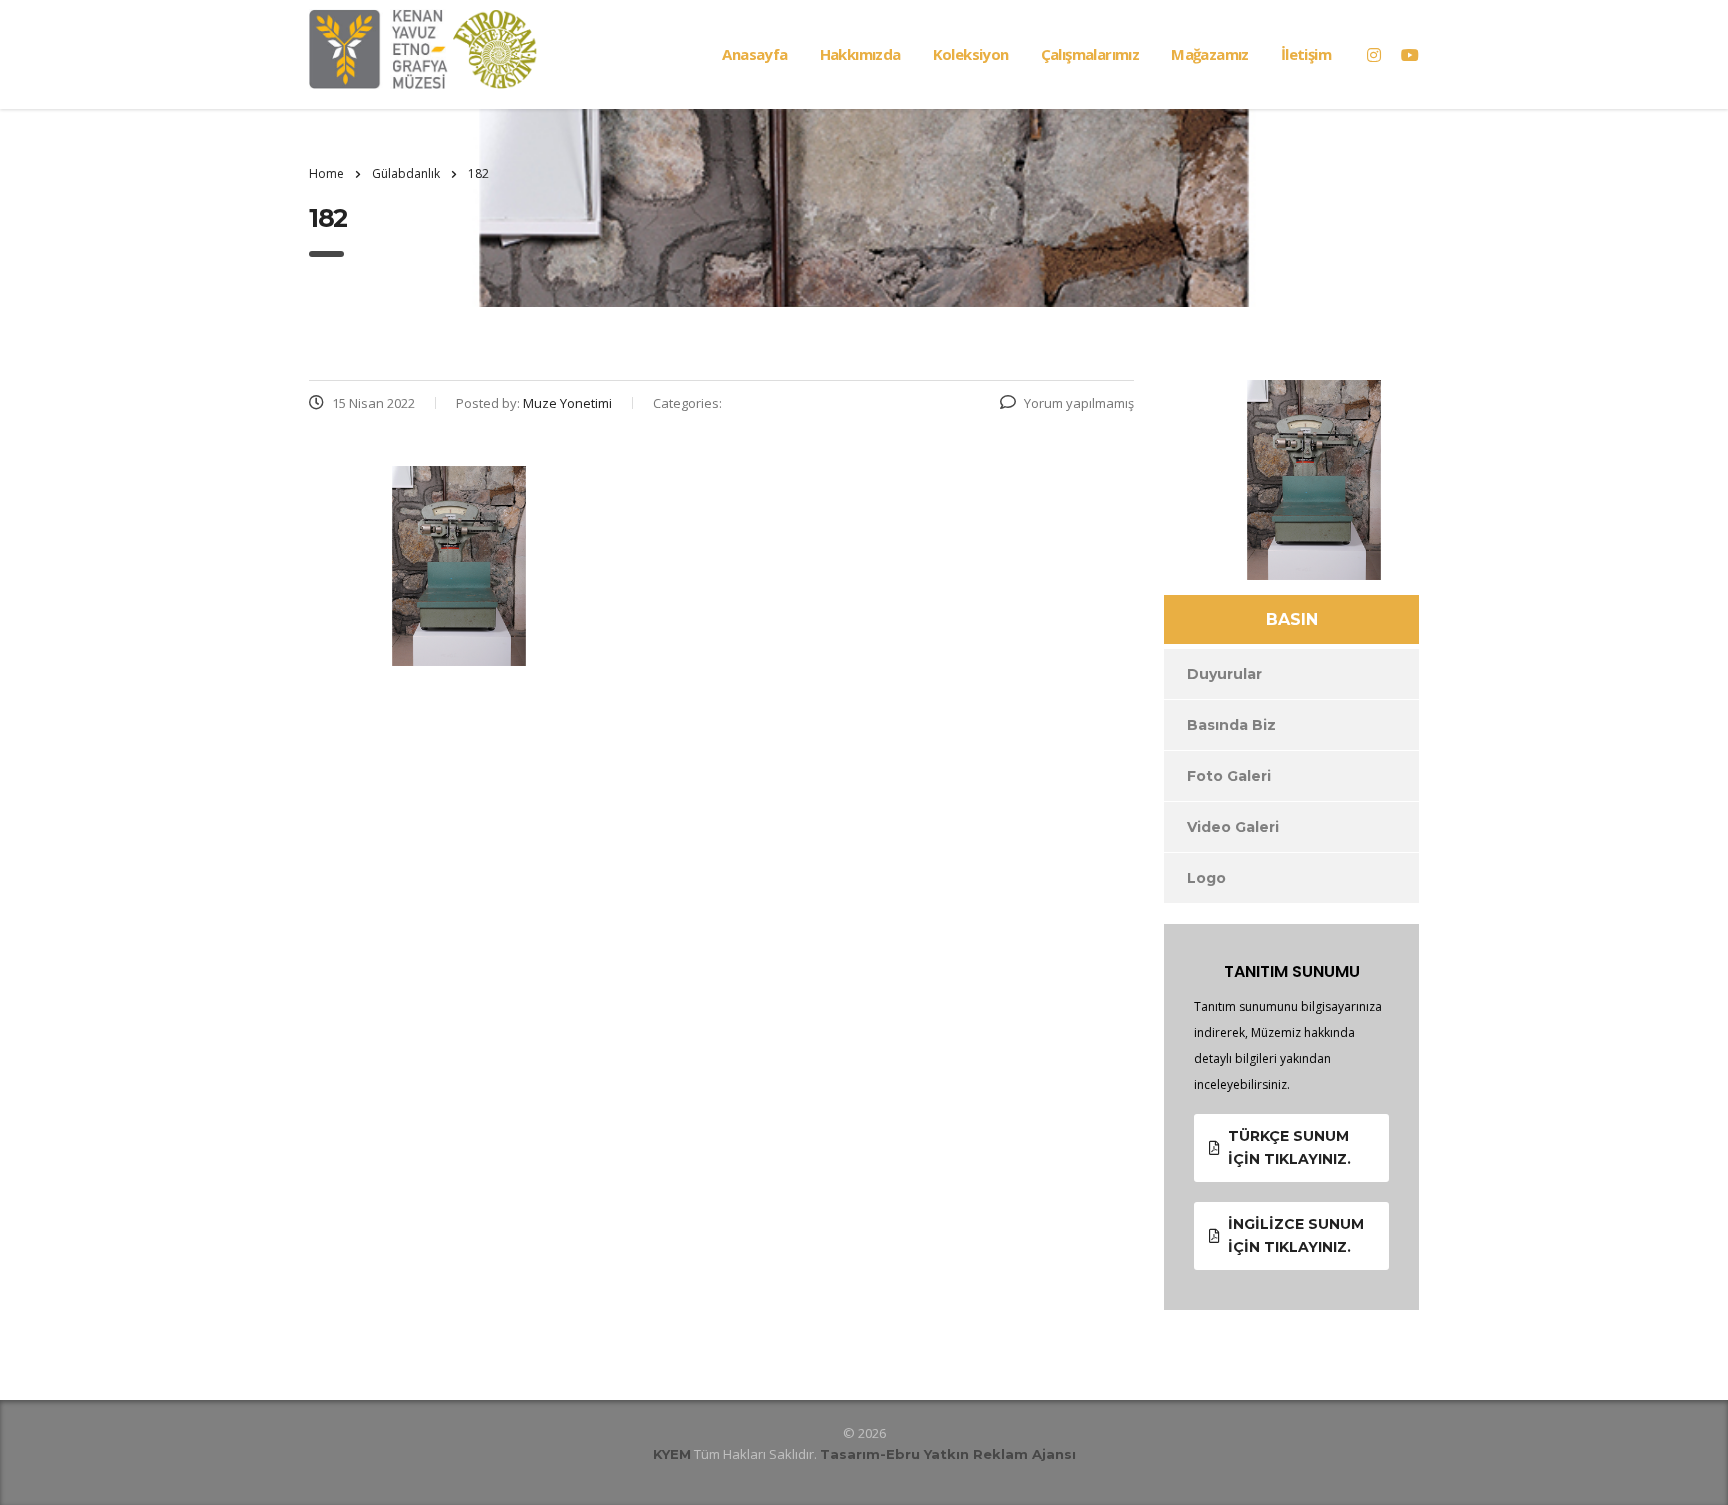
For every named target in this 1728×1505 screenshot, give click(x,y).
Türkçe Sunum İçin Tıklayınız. (1289, 1147)
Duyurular (1224, 674)
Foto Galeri (1229, 776)
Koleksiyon (971, 54)
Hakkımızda (860, 54)
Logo (1206, 878)
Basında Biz (1231, 725)
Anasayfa (754, 54)
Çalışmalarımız (1090, 54)
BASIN (1292, 619)
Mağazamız (1210, 54)
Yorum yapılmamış (1079, 403)
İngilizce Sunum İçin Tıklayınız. (1296, 1235)
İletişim (1306, 54)
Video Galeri (1233, 827)
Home (326, 173)
